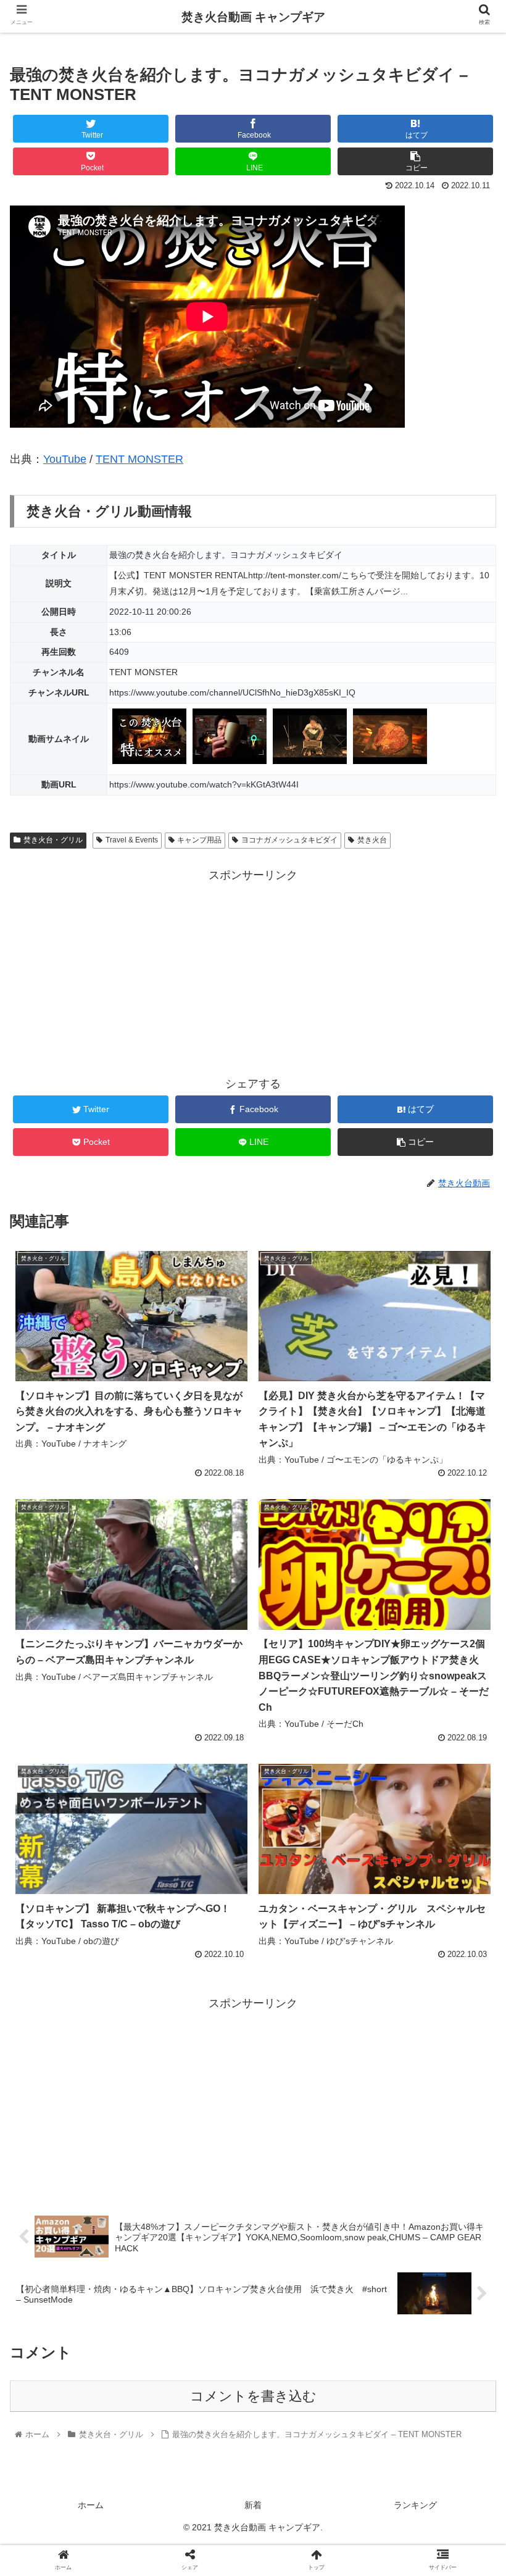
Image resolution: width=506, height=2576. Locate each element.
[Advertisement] (253, 972)
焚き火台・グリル (53, 840)
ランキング (415, 2505)
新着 (253, 2505)
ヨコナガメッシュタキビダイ (289, 840)
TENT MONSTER (139, 459)
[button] (468, 1605)
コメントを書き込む (253, 2396)
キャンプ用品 (199, 840)
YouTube (65, 459)
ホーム (91, 2505)
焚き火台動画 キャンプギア (253, 17)
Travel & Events (132, 840)
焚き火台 (372, 840)
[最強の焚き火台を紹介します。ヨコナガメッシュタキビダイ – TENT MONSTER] (310, 2209)
